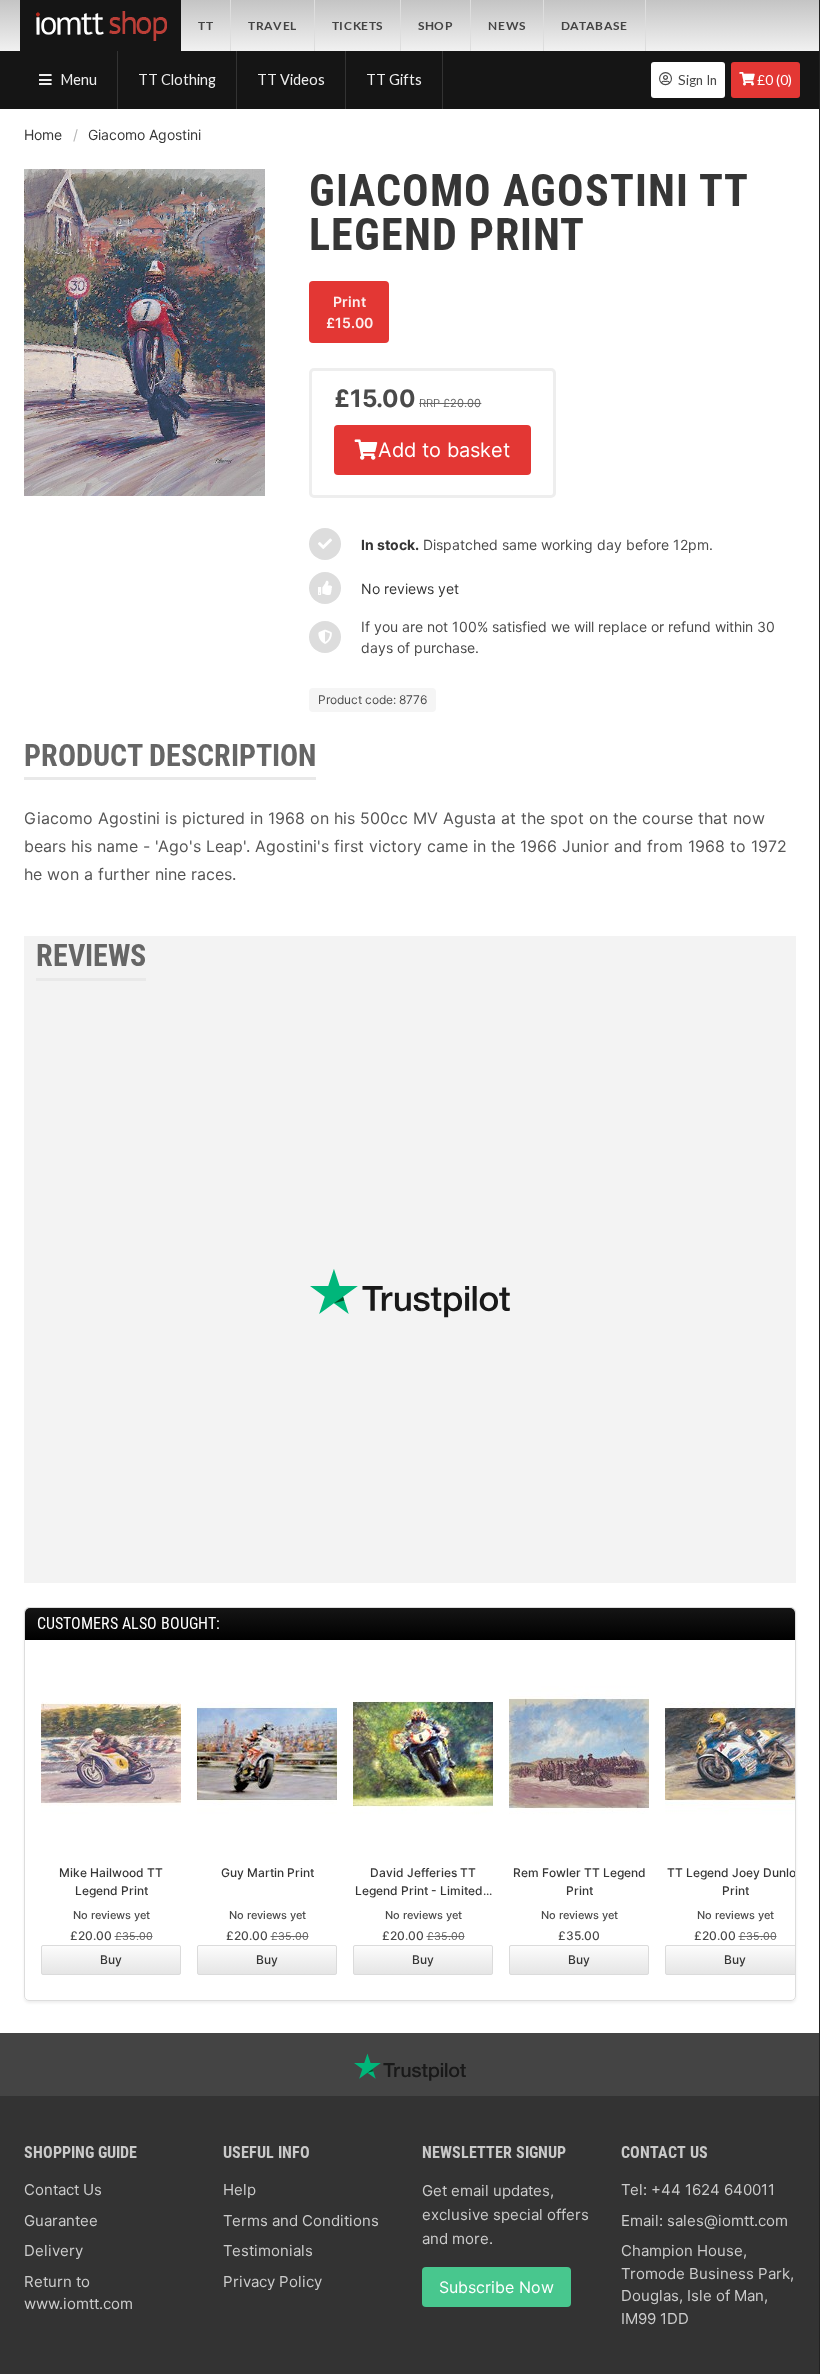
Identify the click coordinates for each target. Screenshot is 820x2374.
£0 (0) (774, 80)
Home (43, 134)
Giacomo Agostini (144, 134)
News (506, 25)
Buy (111, 1959)
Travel (272, 25)
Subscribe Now (496, 2287)
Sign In (694, 80)
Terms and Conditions (301, 2220)
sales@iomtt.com (727, 2220)
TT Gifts (394, 79)
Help (239, 2189)
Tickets (357, 25)
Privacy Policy (272, 2281)
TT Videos (291, 79)
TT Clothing (177, 79)
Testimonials (268, 2250)
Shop (435, 25)
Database (594, 25)
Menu (77, 79)
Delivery (53, 2250)
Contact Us (63, 2189)
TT (205, 25)
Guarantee (61, 2220)
